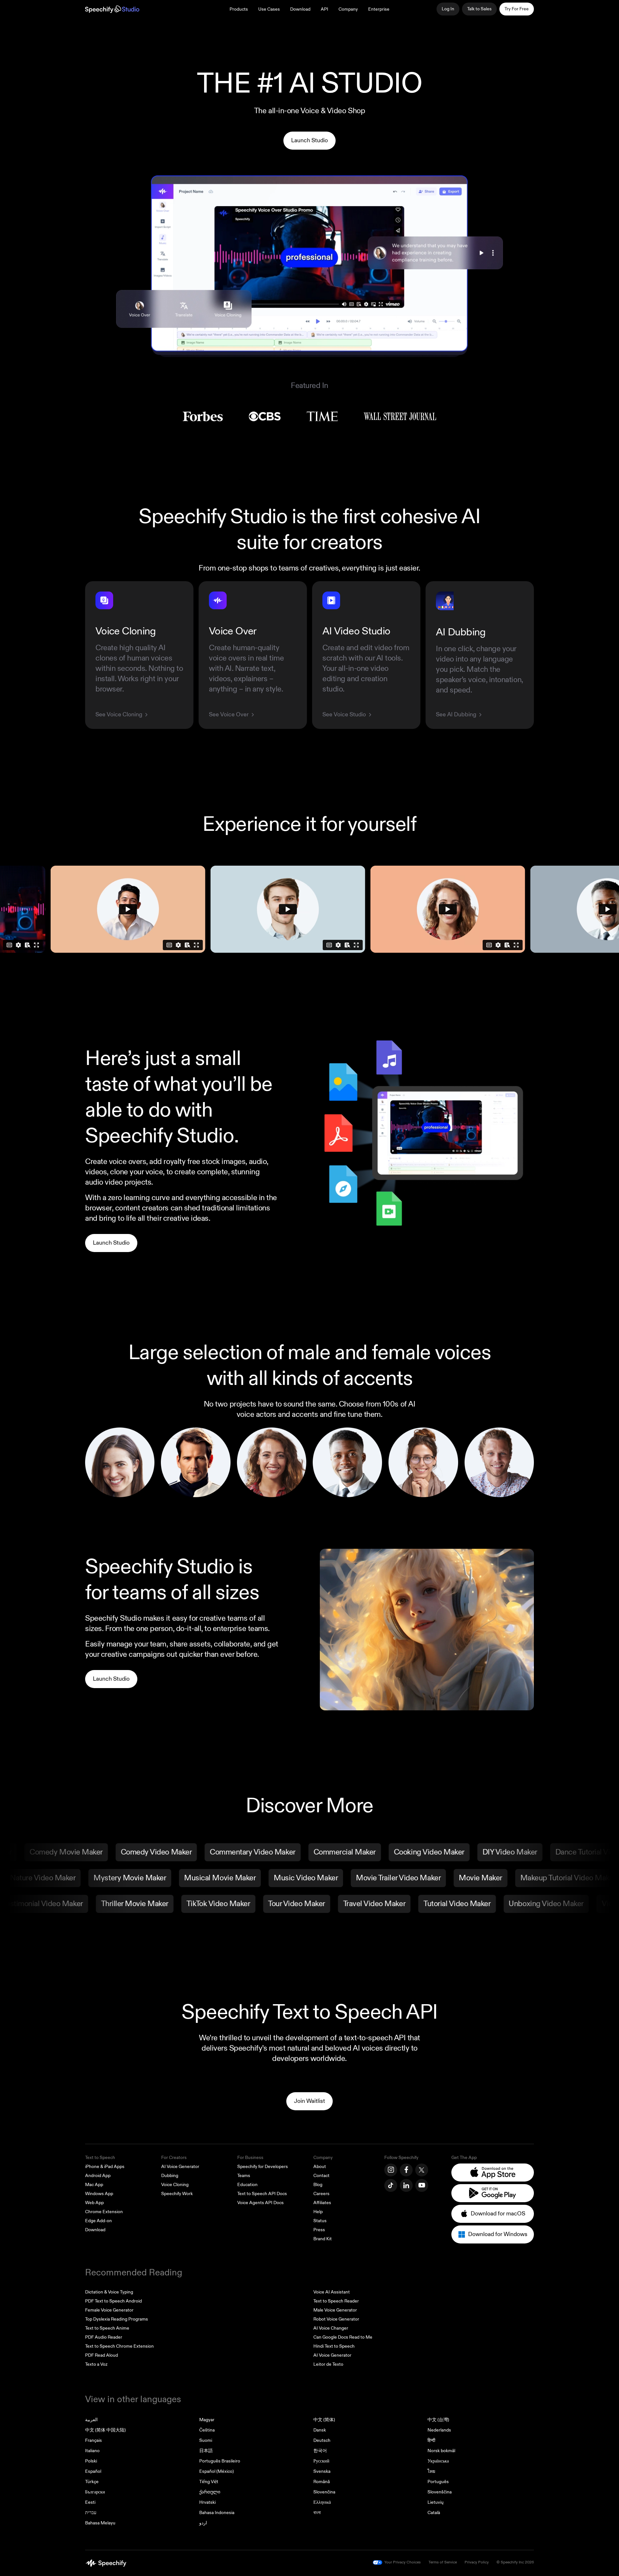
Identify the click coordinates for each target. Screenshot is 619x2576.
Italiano (92, 2451)
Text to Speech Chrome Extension (119, 2346)
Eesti (90, 2502)
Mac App (94, 2185)
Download (300, 9)
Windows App (99, 2194)
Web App (94, 2203)
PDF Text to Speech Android (113, 2301)
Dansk (320, 2430)
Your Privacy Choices (403, 2562)
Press (319, 2230)
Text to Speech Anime (107, 2328)
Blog (318, 2185)
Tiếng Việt (209, 2482)
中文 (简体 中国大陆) (105, 2430)
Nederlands (439, 2430)
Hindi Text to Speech (334, 2346)
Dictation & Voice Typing (109, 2292)
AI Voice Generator (180, 2167)
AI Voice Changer (331, 2328)
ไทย (431, 2471)
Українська (438, 2461)
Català (434, 2513)
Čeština (207, 2430)
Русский (321, 2461)
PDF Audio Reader (104, 2337)
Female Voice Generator (109, 2310)
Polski (91, 2461)
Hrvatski (207, 2502)
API (324, 9)
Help (318, 2212)
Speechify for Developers (263, 2167)
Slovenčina (324, 2492)
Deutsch (322, 2440)
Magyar (207, 2420)
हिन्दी (431, 2440)
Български (95, 2492)
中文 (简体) (324, 2420)
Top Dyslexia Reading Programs (117, 2319)
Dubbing (170, 2176)
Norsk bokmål (441, 2451)
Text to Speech (100, 2158)
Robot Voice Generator (336, 2319)
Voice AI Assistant (332, 2292)
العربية (91, 2420)
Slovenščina (440, 2492)
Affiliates (322, 2203)
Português (438, 2482)
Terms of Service (443, 2562)
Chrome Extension (104, 2212)
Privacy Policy (477, 2562)
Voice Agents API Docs (260, 2203)
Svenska (322, 2471)
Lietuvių (436, 2502)
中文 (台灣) (438, 2420)
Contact (321, 2176)
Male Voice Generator (335, 2310)
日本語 (206, 2451)
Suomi (206, 2440)
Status (320, 2221)
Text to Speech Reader (336, 2301)
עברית (91, 2513)
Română (322, 2482)
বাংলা (317, 2513)
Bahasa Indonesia (217, 2513)
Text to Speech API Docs (262, 2194)
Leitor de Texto (328, 2364)
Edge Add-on (98, 2221)
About (320, 2167)
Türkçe (92, 2482)
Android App (98, 2176)
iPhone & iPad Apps (105, 2167)
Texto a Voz (96, 2364)
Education (247, 2185)
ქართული (210, 2492)
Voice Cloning (175, 2185)
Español (93, 2471)
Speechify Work (177, 2194)
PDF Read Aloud (102, 2355)
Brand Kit (323, 2239)
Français (93, 2440)
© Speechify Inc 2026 (515, 2562)
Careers (321, 2194)
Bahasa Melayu (100, 2523)
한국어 (320, 2451)
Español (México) (216, 2471)
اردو (203, 2523)
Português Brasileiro (220, 2461)
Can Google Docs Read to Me (343, 2337)
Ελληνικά (322, 2502)
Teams (244, 2176)
